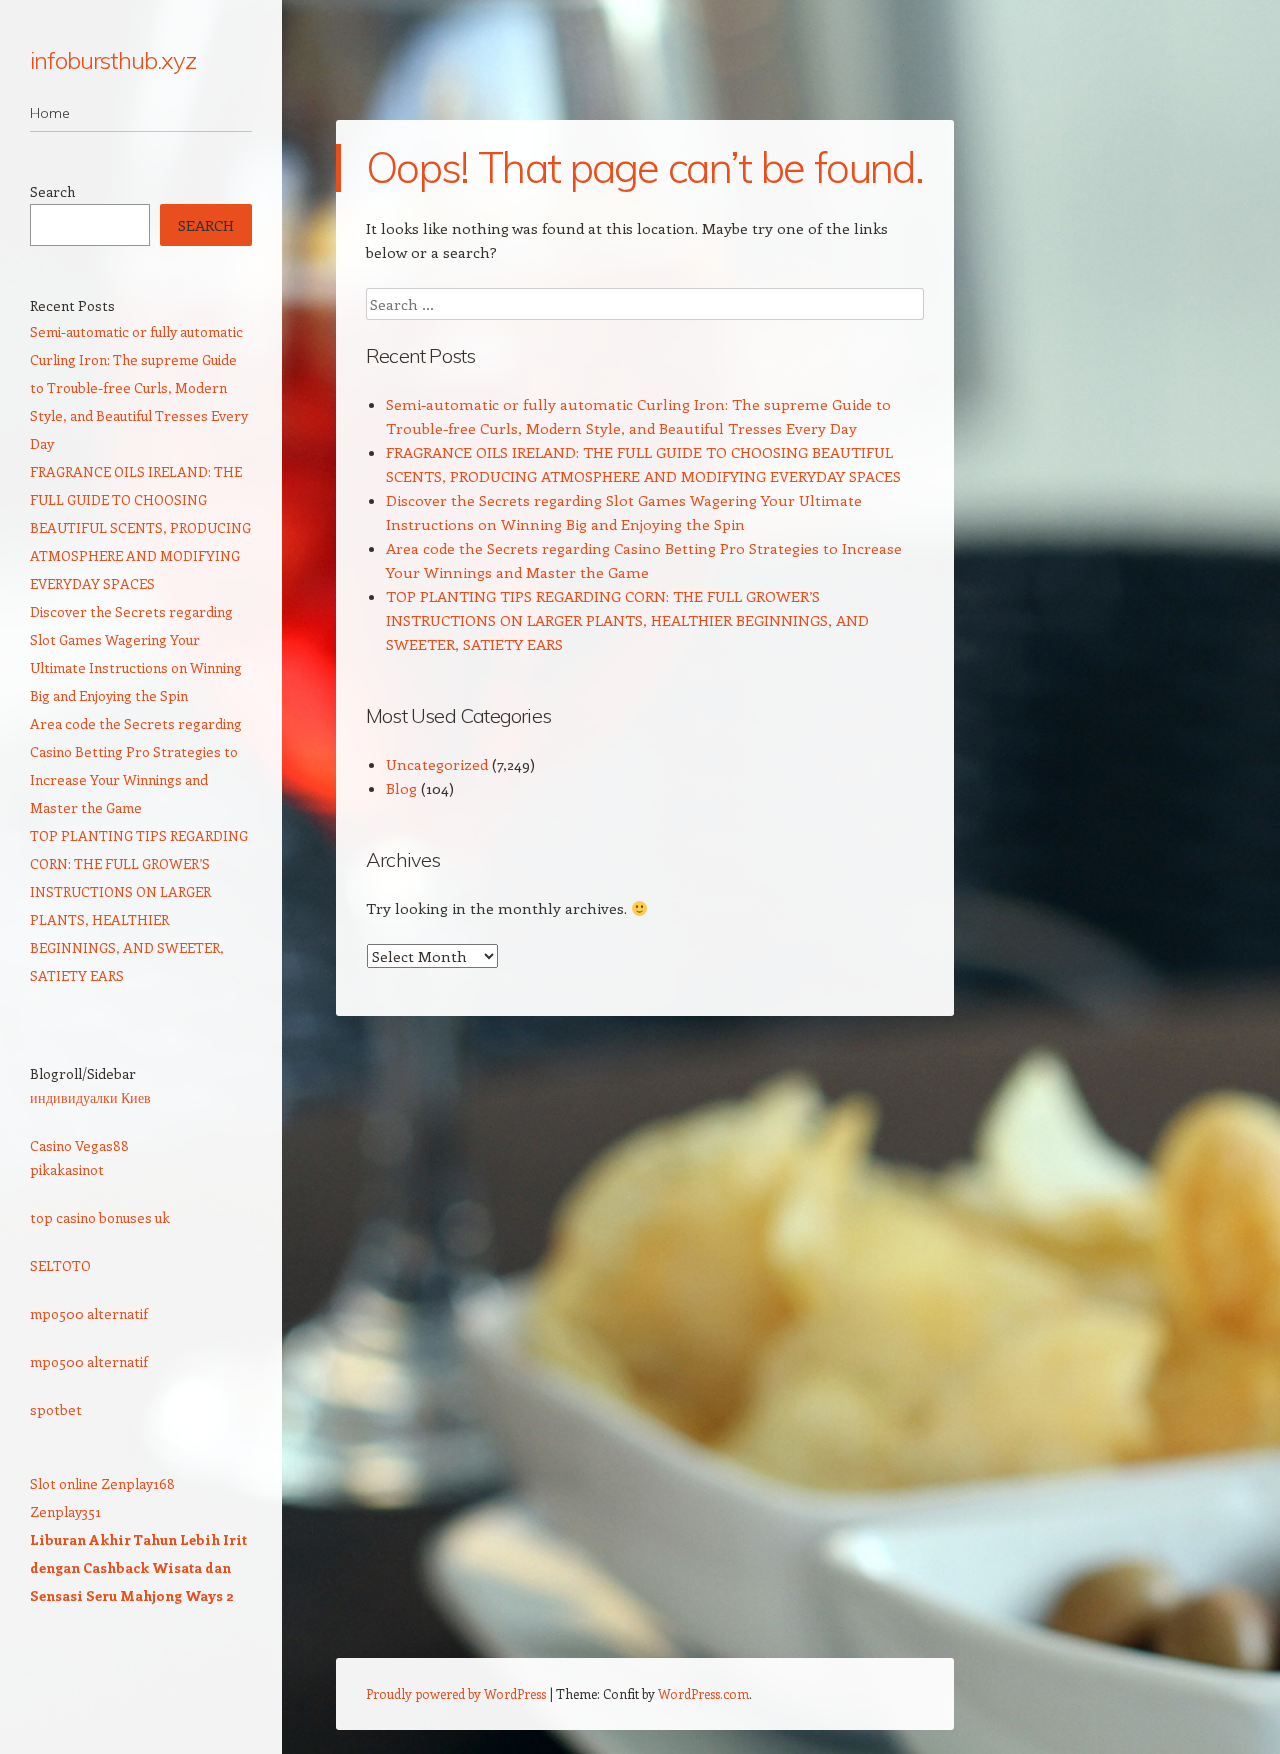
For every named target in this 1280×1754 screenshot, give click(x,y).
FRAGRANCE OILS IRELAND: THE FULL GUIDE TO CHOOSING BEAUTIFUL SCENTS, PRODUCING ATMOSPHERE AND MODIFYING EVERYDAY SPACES (140, 527)
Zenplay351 (65, 1511)
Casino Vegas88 (79, 1145)
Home (50, 113)
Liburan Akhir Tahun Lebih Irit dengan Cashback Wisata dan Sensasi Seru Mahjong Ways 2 (138, 1567)
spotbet (56, 1409)
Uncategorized (437, 764)
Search (52, 191)
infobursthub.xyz (113, 60)
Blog (401, 788)
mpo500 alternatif (89, 1313)
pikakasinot (67, 1169)
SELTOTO (60, 1265)
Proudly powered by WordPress (456, 1693)
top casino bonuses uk (100, 1217)
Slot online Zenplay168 (102, 1483)
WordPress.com (703, 1693)
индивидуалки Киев (90, 1097)
